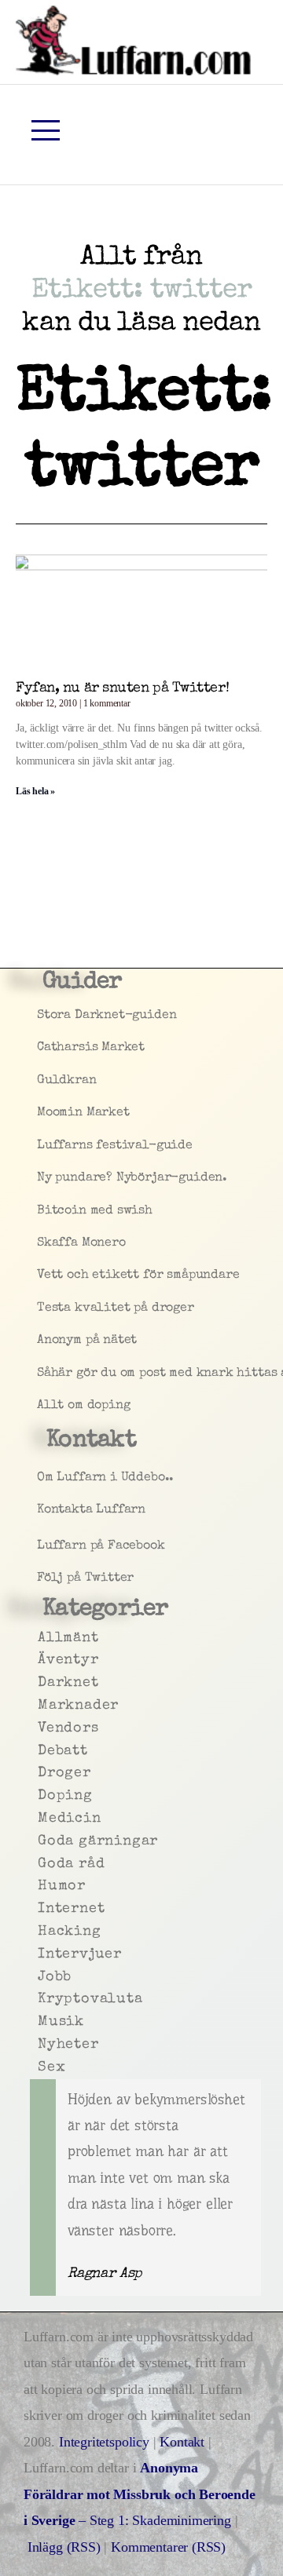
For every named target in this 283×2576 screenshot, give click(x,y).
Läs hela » (35, 791)
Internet (39, 1909)
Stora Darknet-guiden (40, 1016)
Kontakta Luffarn (40, 1510)
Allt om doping (40, 1406)
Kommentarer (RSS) (168, 2547)
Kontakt (182, 2442)
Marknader (39, 1706)
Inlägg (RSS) (64, 2547)
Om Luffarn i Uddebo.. (40, 1478)
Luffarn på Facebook (40, 1546)
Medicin (39, 1819)
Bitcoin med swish (40, 1211)
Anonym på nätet (40, 1341)
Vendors (39, 1728)
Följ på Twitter (40, 1578)
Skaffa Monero (40, 1243)
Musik (39, 2022)
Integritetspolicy (106, 2442)
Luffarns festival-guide (40, 1146)
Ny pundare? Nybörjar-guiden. (40, 1178)
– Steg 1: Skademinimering (140, 2494)
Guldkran (40, 1081)
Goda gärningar (39, 1841)
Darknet (39, 1683)
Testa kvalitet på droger (40, 1308)
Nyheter (39, 2045)
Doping (39, 1796)
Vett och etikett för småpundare (40, 1275)
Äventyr (39, 1660)
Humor (39, 1886)
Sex (39, 2067)
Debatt (39, 1751)
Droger (39, 1773)
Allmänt (39, 1638)
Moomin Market (40, 1113)
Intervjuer (39, 1954)
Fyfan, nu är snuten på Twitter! (122, 688)
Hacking (39, 1932)
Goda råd (39, 1864)
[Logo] (134, 40)
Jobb (39, 1977)
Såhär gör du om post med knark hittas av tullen (40, 1374)
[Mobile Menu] (46, 130)
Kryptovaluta (39, 1999)
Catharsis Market (40, 1048)
